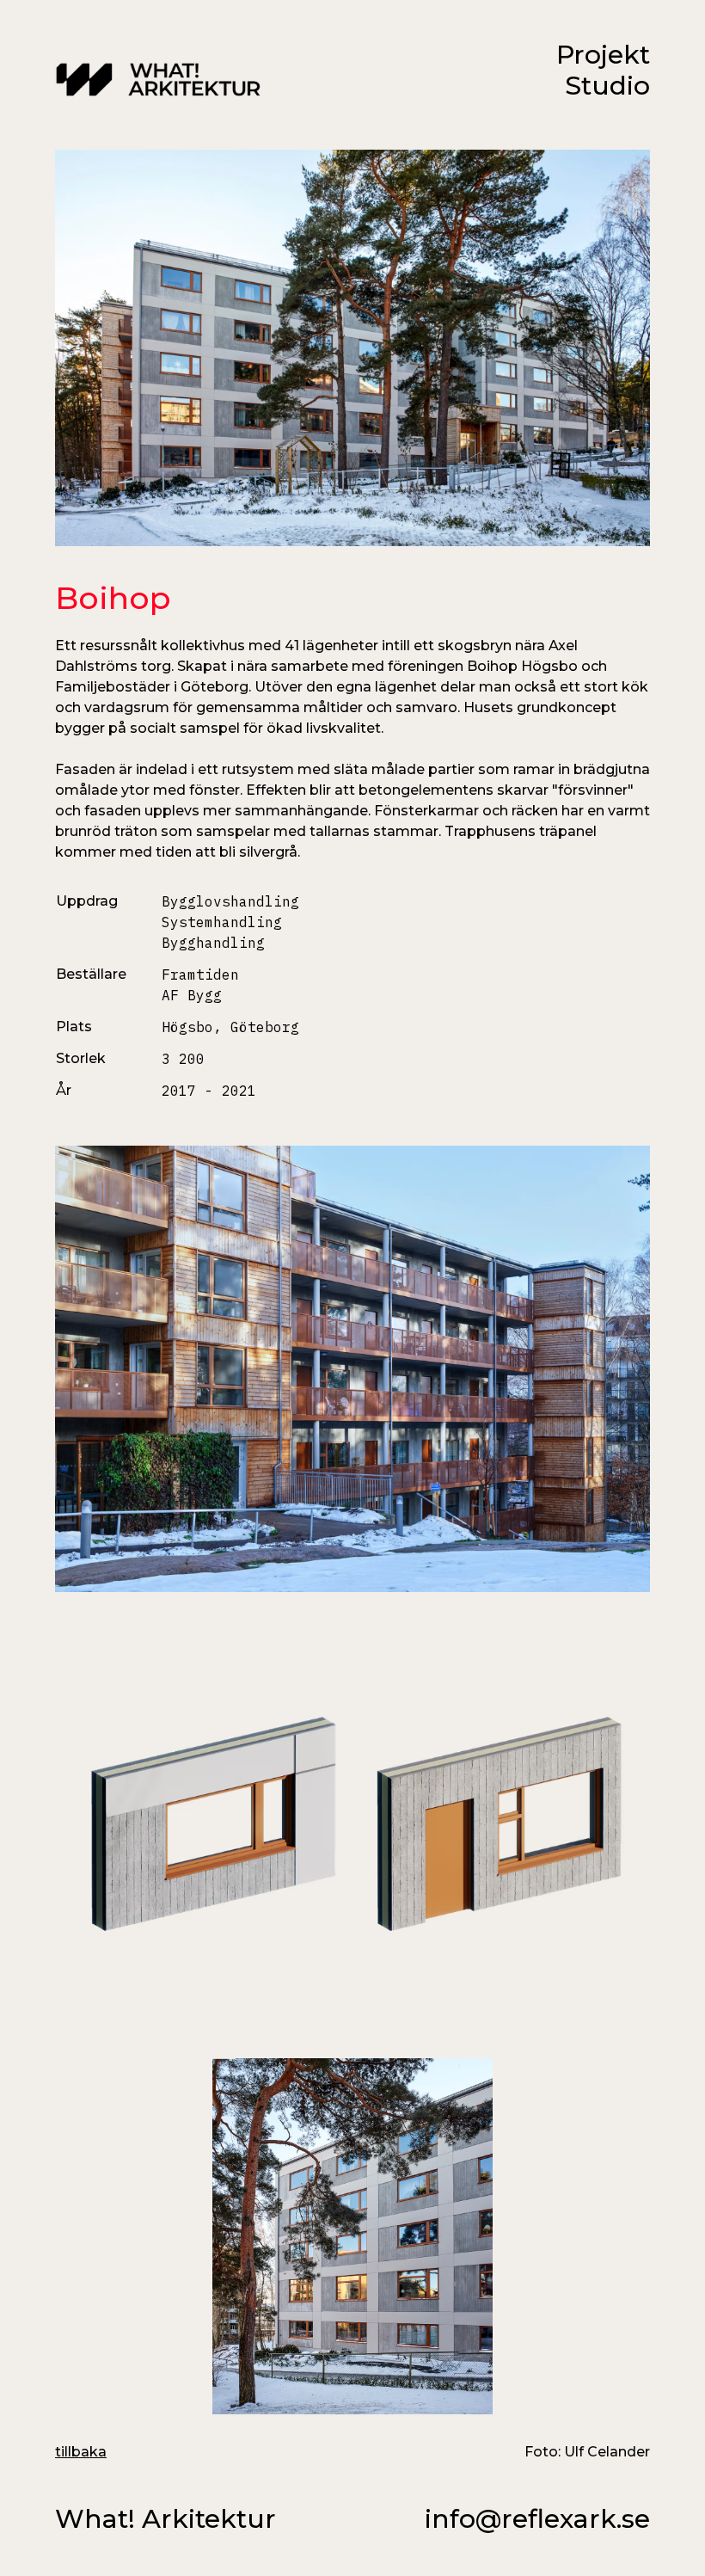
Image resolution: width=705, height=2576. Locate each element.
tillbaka (81, 2452)
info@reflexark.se (537, 2519)
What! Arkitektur (166, 2519)
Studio (607, 86)
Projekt (603, 55)
